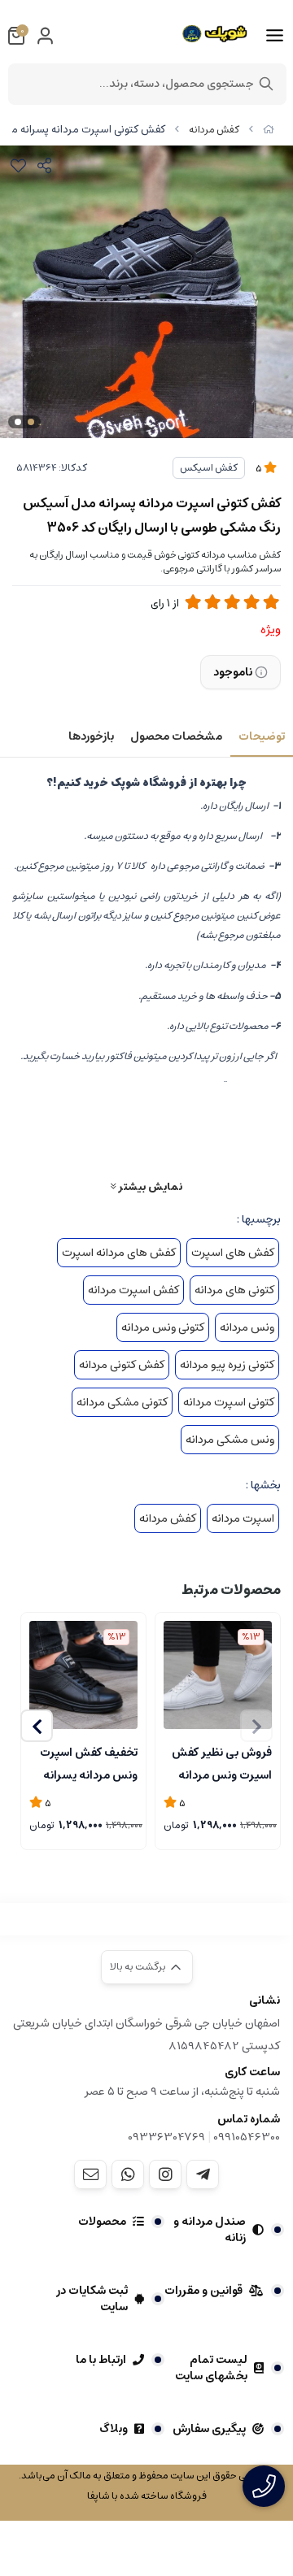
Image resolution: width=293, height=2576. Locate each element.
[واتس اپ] (128, 2174)
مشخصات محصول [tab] (176, 736)
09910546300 (247, 2137)
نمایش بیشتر (149, 1186)
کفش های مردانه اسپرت (119, 1253)
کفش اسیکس (209, 468)
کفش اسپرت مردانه (133, 1290)
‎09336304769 (168, 2137)
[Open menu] (275, 36)
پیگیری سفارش (209, 2429)
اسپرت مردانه (243, 1518)
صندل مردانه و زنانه (210, 2230)
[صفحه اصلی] (269, 130)
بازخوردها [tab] (91, 736)
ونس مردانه (247, 1327)
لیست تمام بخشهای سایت (211, 2368)
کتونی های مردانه (234, 1290)
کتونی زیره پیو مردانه (227, 1365)
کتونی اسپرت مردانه (229, 1402)
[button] (37, 1726)
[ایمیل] (90, 2174)
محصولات (102, 2222)
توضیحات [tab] (262, 736)
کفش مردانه (214, 130)
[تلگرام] (203, 2174)
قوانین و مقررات (203, 2291)
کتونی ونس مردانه (163, 1327)
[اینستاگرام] (165, 2174)
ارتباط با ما (101, 2360)
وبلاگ (114, 2429)
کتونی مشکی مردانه (122, 1402)
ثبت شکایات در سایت (92, 2299)
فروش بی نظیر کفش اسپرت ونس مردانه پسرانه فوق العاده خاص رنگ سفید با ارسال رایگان (222, 1762)
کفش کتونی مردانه (122, 1365)
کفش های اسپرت (233, 1253)
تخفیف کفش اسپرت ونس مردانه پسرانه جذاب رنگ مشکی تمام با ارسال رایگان (89, 1762)
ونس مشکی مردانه (230, 1440)
